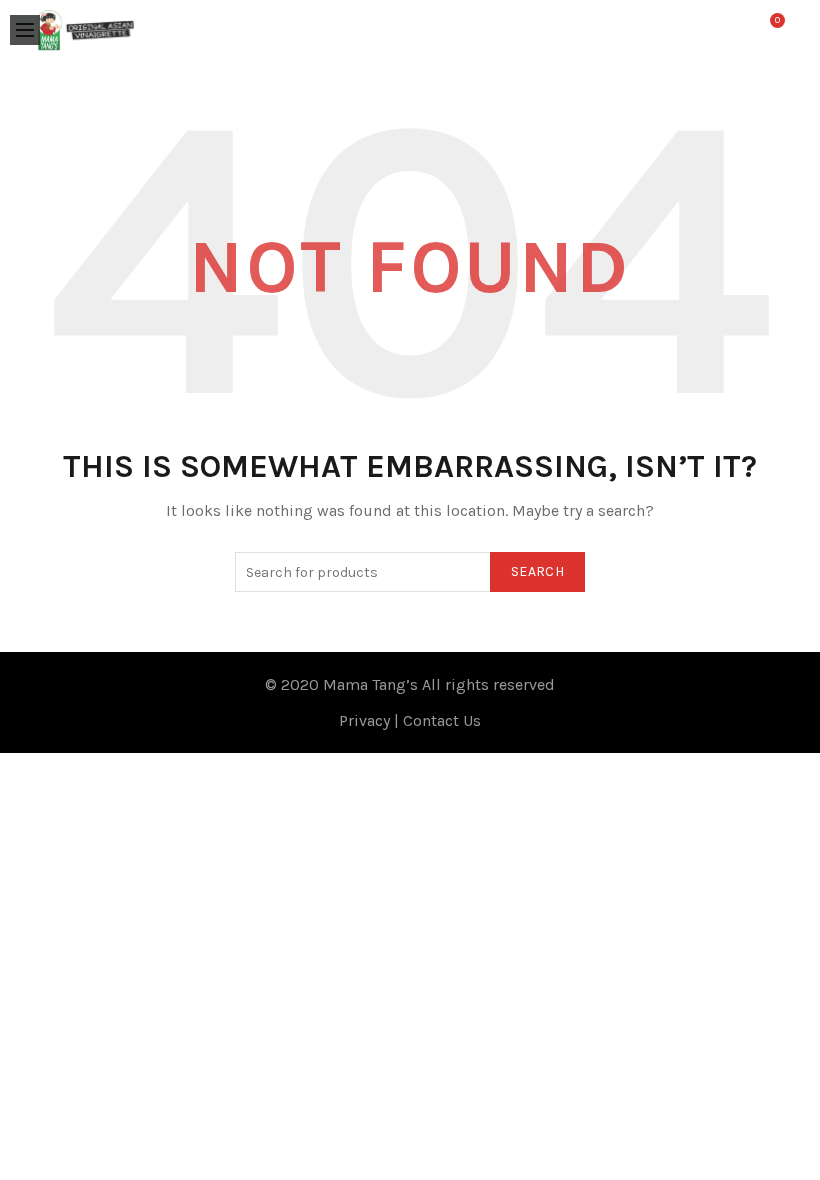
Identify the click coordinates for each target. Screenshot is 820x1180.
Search (537, 571)
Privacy (364, 720)
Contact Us (442, 720)
